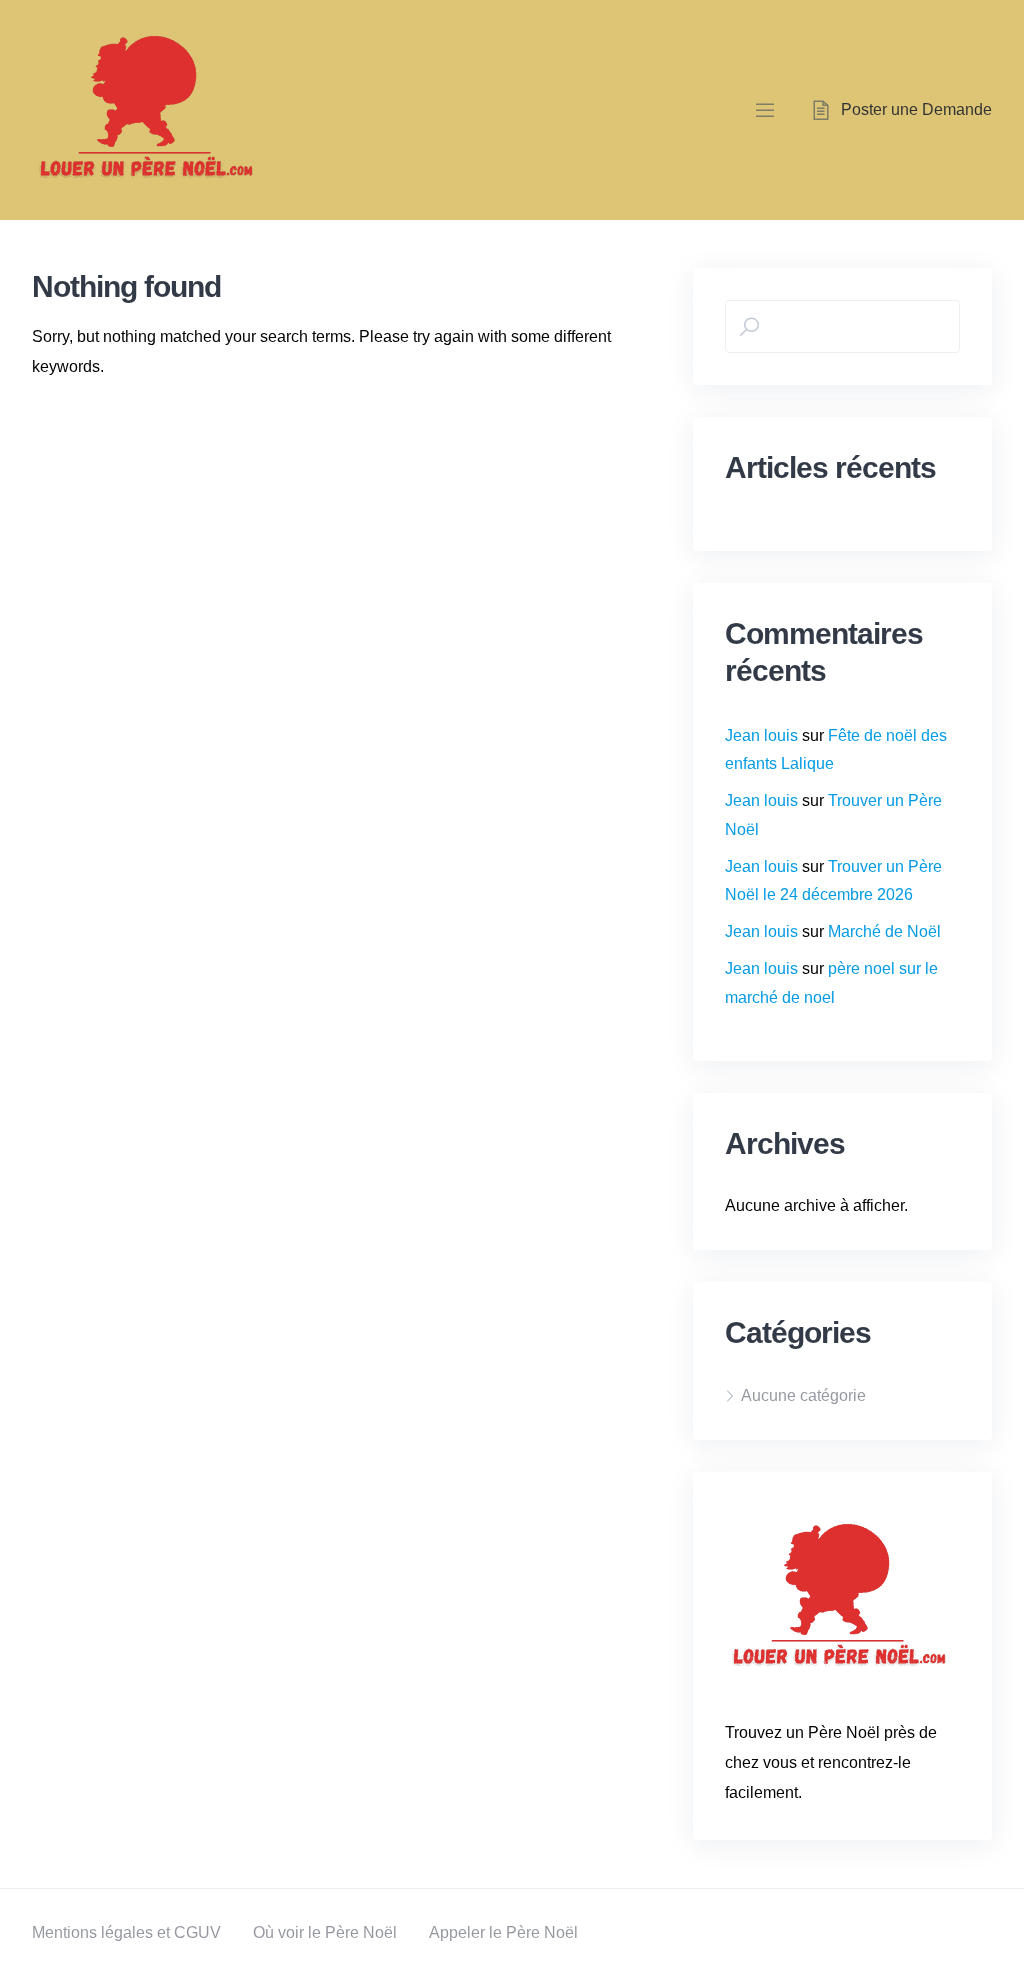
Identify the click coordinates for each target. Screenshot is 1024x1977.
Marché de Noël (884, 931)
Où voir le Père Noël (325, 1932)
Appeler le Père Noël (503, 1932)
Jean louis (761, 735)
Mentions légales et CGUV (126, 1932)
